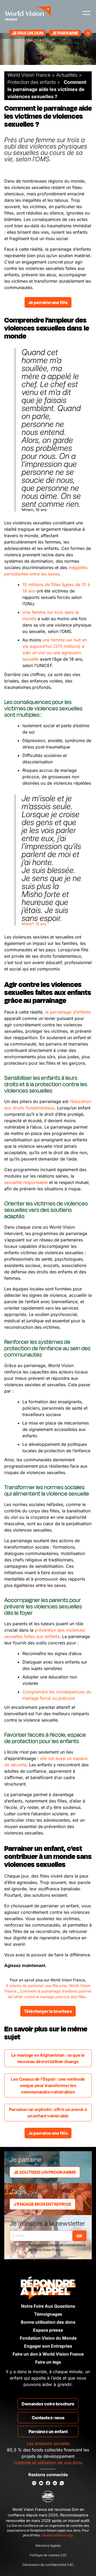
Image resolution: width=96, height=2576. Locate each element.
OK (79, 2236)
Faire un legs (48, 2362)
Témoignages (48, 2314)
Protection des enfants (32, 82)
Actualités (67, 75)
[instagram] (34, 2483)
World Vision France (29, 75)
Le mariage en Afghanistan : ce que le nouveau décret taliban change (48, 2058)
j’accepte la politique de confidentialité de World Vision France (57, 2247)
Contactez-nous (48, 2418)
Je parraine (65, 33)
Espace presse (48, 2330)
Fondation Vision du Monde (48, 2338)
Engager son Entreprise (48, 2346)
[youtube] (41, 2483)
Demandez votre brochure (48, 2404)
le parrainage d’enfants (67, 1012)
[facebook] (48, 2483)
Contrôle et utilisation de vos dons (48, 2463)
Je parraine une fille (48, 302)
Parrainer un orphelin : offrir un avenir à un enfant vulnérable (48, 2113)
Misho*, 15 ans (34, 924)
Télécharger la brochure (48, 2011)
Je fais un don (27, 33)
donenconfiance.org (57, 2535)
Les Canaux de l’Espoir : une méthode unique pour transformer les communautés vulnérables (48, 2085)
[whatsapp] (62, 2483)
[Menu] (86, 13)
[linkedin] (55, 2483)
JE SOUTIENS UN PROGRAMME (45, 2172)
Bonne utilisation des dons (48, 2322)
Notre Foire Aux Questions (48, 2306)
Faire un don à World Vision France (48, 2354)
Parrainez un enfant (48, 2431)
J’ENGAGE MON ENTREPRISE (43, 2204)
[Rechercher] (88, 33)
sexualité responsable (26, 1182)
